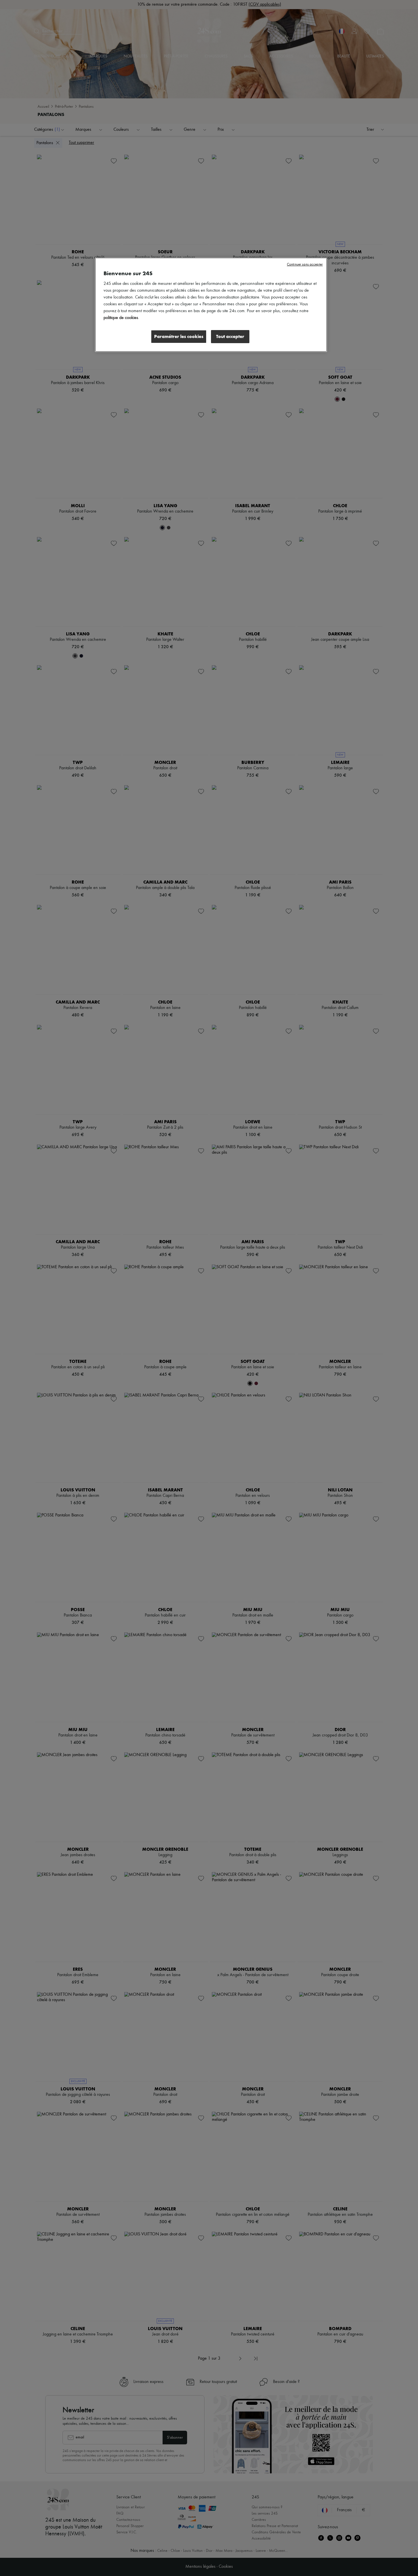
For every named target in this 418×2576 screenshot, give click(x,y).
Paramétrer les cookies (179, 336)
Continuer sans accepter (305, 265)
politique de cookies (121, 318)
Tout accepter (230, 336)
